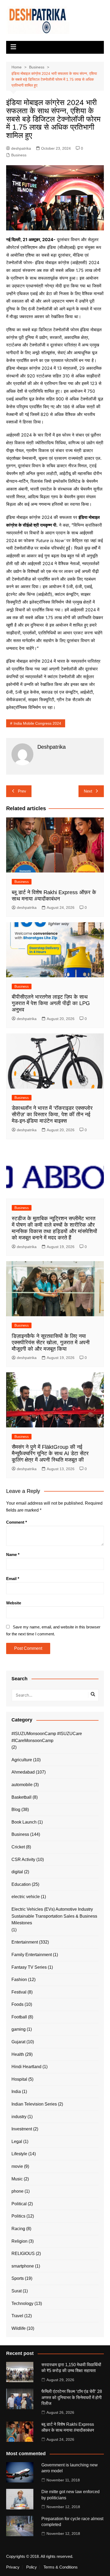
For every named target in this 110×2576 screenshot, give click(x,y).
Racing (18, 2229)
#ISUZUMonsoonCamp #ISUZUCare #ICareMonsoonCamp (47, 1737)
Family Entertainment (32, 1955)
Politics (18, 2216)
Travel (17, 2316)
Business (19, 155)
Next (88, 791)
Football (19, 2017)
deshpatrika (21, 148)
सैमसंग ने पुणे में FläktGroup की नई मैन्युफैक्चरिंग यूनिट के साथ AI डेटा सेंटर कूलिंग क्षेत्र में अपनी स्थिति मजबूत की (50, 1453)
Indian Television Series (34, 2104)
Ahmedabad (23, 1772)
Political (19, 2204)
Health (18, 2054)
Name (13, 1555)
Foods (17, 2004)
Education (21, 1884)
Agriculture (22, 1760)
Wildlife (19, 2328)
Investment (22, 2129)
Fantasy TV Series (29, 1967)
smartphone (23, 2266)
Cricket (18, 1847)
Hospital (19, 2079)
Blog (16, 1810)
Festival (19, 1992)
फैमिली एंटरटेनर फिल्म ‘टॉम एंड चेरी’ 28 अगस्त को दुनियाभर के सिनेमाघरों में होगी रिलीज (72, 2397)
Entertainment (25, 1942)
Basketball (21, 1797)
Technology (22, 2303)
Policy (32, 2567)
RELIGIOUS (23, 2253)
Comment (17, 1522)
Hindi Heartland (26, 2067)
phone (17, 2191)
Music (17, 2179)
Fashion (19, 1980)
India (16, 2092)
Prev (22, 791)
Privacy (13, 2567)
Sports (18, 2278)
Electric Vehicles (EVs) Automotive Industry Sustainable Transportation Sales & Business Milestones (54, 1916)
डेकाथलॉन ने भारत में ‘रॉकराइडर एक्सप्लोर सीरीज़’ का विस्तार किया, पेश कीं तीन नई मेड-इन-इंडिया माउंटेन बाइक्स (52, 1114)
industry (19, 2117)
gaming (19, 2029)
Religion (19, 2241)
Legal (17, 2141)
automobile (22, 1785)
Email (13, 1579)
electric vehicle (26, 1897)
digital (17, 1872)
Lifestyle (19, 2154)
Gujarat (18, 2042)
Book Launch (24, 1822)
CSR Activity (23, 1859)
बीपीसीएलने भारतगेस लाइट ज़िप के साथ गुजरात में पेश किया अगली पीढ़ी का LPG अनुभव (51, 1003)
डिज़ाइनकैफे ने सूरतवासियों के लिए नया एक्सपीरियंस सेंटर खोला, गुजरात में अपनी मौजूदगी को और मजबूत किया (51, 1342)
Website (14, 1603)
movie (17, 2166)
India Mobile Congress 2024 (37, 723)
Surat (17, 2291)
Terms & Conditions (61, 2567)
